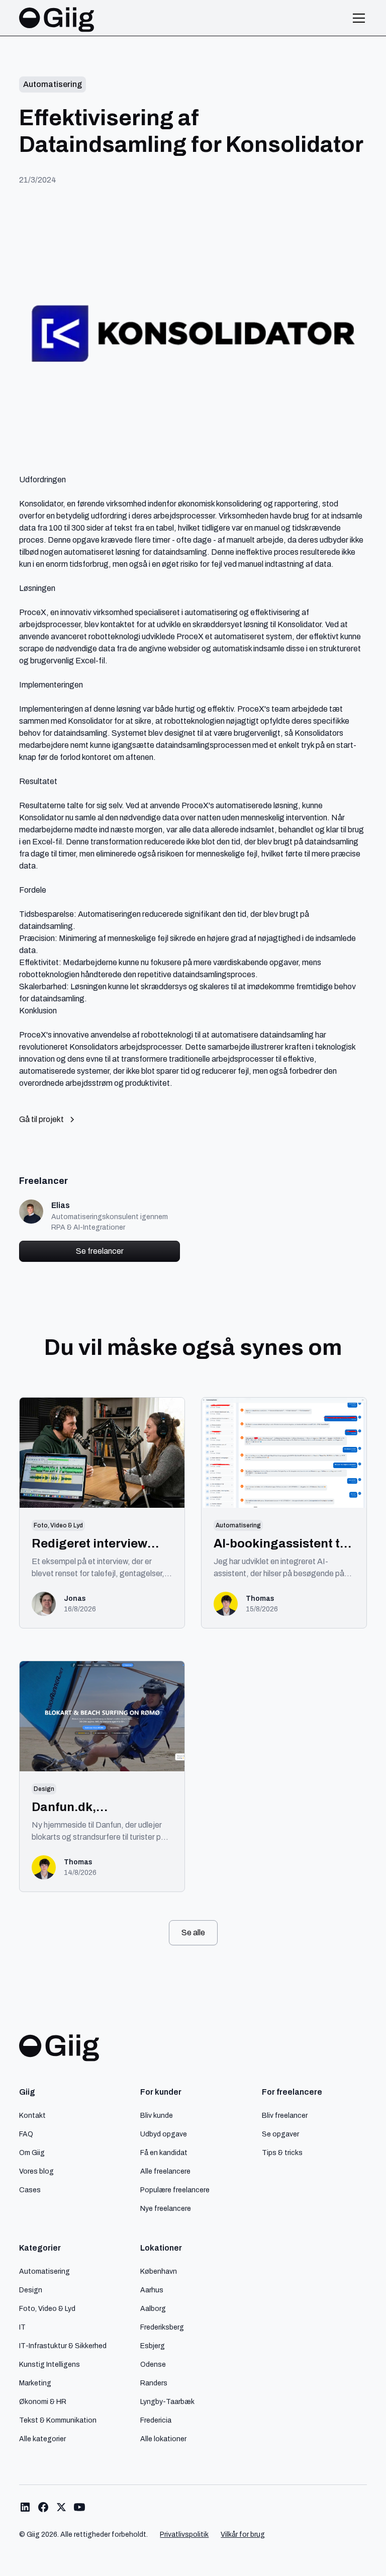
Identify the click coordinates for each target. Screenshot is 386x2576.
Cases (30, 2190)
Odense (153, 2364)
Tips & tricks (282, 2153)
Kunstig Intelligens (50, 2364)
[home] (57, 18)
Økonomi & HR (43, 2401)
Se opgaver (280, 2134)
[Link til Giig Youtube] (79, 2507)
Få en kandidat (164, 2153)
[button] (357, 18)
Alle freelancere (165, 2171)
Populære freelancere (175, 2190)
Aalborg (153, 2308)
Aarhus (152, 2290)
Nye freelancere (166, 2208)
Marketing (35, 2383)
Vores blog (36, 2171)
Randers (154, 2383)
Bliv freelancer (285, 2115)
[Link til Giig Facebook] (43, 2507)
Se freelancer (100, 1251)
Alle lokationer (163, 2439)
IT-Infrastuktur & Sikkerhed (63, 2346)
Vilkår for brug (243, 2535)
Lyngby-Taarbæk (167, 2401)
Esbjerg (153, 2346)
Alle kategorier (42, 2439)
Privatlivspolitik (184, 2535)
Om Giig (32, 2153)
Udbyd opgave (164, 2134)
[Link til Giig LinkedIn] (25, 2507)
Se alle (193, 1933)
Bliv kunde (157, 2115)
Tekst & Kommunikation (58, 2420)
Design (31, 2290)
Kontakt (32, 2115)
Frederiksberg (162, 2327)
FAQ (26, 2134)
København (159, 2271)
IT (22, 2327)
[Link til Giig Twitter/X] (61, 2507)
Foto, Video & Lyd (47, 2308)
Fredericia (156, 2420)
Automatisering (44, 2271)
